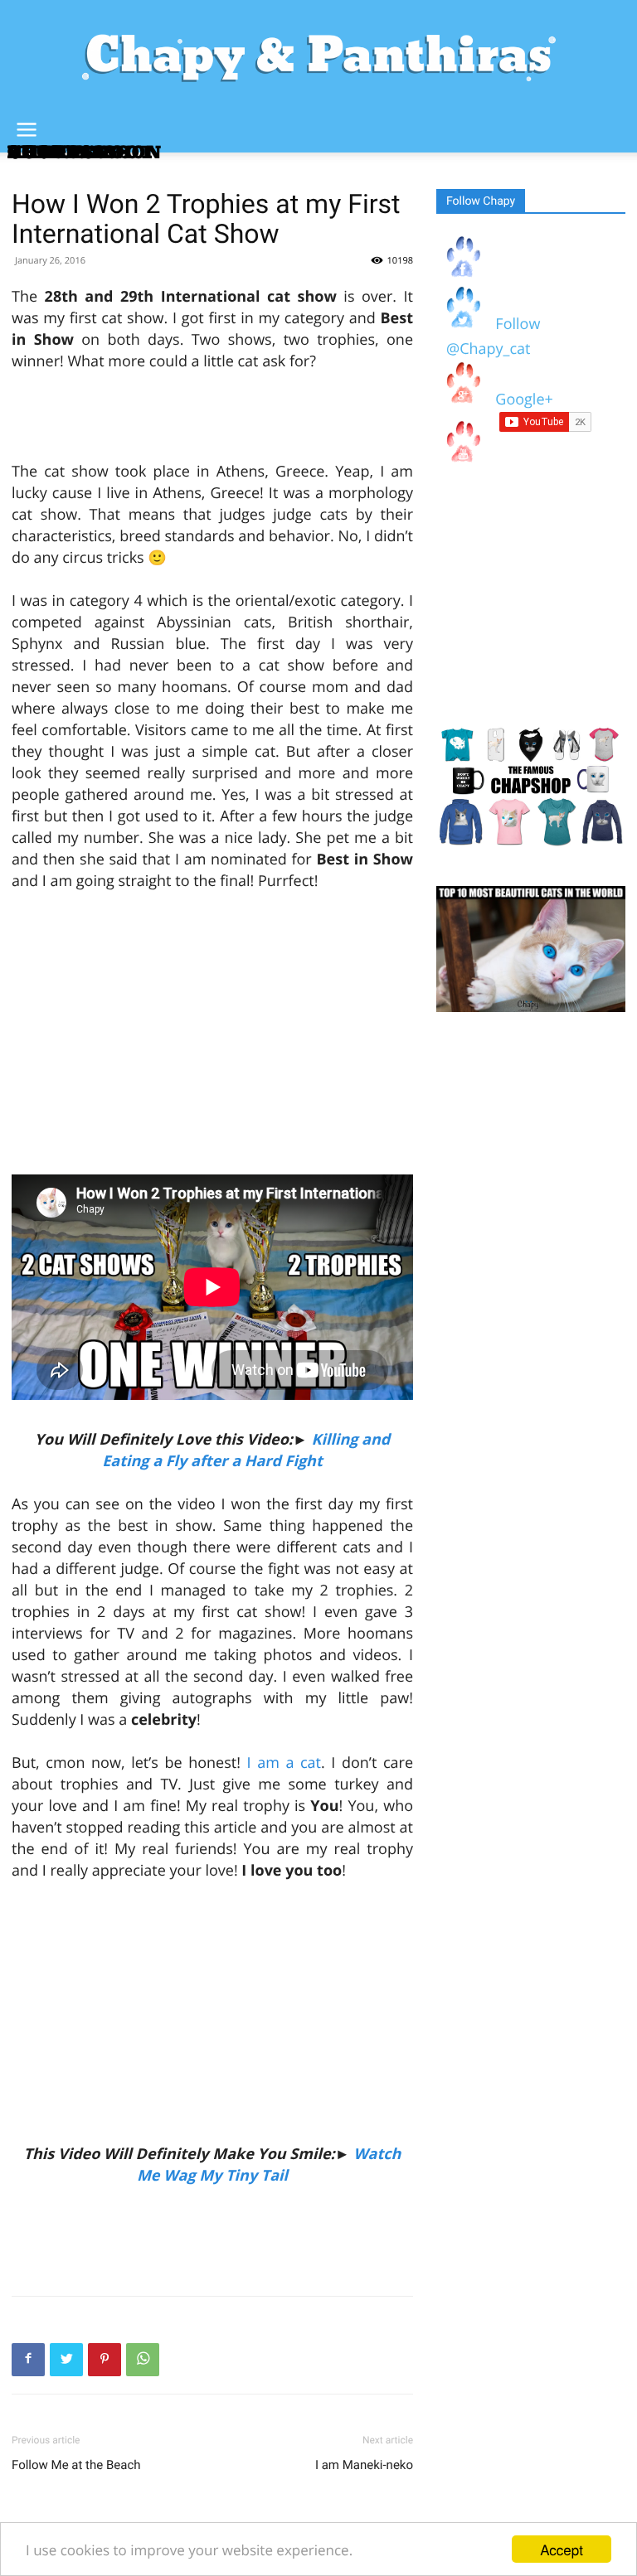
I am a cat (284, 1763)
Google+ (520, 399)
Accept (562, 2549)
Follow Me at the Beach (76, 2465)
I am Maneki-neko (364, 2465)
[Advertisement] (212, 419)
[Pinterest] (105, 2360)
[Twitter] (66, 2360)
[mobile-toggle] (27, 130)
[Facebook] (28, 2360)
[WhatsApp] (143, 2360)
